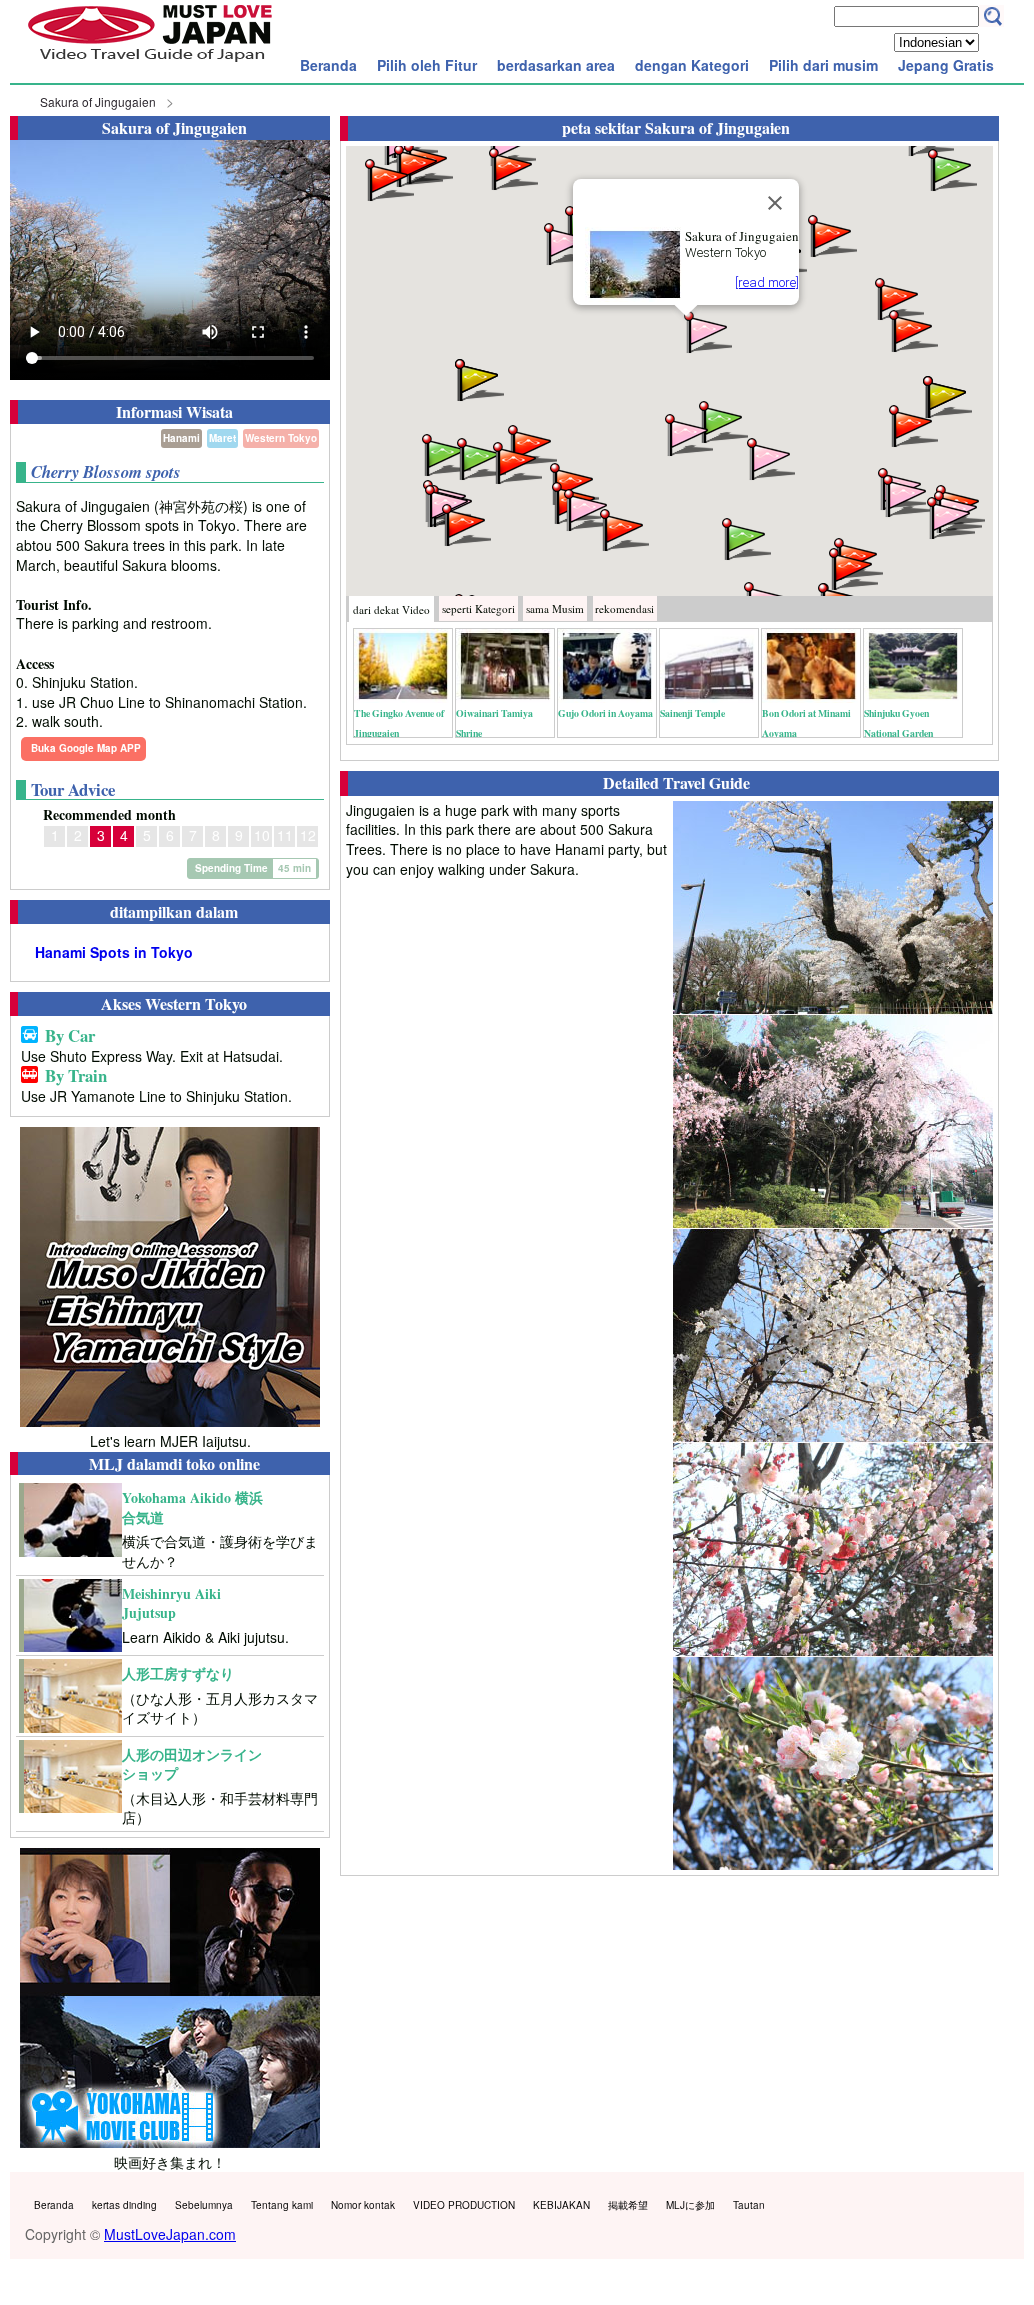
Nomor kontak (363, 2205)
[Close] (775, 203)
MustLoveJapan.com (170, 2234)
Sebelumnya (204, 2205)
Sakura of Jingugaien (98, 101)
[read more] (767, 282)
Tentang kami (282, 2205)
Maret (222, 438)
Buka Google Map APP (86, 748)
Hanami (181, 438)
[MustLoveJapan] (150, 64)
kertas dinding (124, 2205)
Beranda (328, 65)
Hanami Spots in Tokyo (114, 952)
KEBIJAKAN (561, 2205)
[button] (706, 330)
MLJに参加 (690, 2205)
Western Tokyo (281, 438)
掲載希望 (628, 2205)
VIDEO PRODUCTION (464, 2205)
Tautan (749, 2205)
